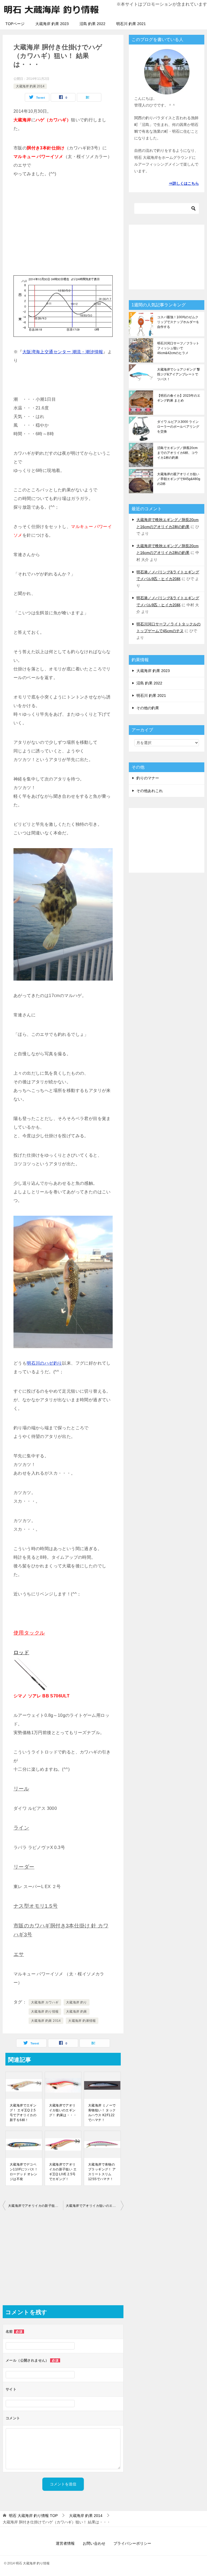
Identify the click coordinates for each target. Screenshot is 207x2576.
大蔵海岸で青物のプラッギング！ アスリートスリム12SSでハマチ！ (102, 2172)
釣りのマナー (148, 778)
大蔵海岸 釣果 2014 (30, 86)
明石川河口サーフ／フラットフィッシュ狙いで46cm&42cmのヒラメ (178, 348)
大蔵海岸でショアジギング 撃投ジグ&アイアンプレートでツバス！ (179, 374)
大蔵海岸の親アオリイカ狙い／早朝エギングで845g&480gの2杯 (179, 479)
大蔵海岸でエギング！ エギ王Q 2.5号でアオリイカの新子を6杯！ (23, 2113)
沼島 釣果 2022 (92, 24)
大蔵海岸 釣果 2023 (52, 24)
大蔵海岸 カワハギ (45, 2002)
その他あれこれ (150, 791)
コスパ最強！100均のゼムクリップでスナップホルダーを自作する (178, 322)
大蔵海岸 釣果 (77, 2012)
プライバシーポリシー (132, 2543)
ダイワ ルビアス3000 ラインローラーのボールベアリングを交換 (178, 427)
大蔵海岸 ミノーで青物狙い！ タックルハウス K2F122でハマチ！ (102, 2113)
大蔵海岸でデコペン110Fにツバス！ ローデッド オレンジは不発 (24, 2172)
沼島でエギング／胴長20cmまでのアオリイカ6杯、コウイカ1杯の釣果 (177, 453)
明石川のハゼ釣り (44, 1363)
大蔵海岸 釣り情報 (45, 2012)
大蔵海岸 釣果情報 (82, 2021)
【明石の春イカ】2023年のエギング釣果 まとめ (179, 398)
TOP (33, 2516)
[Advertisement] (63, 227)
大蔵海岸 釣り (77, 2002)
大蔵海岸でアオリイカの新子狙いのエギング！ (36, 2206)
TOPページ (15, 24)
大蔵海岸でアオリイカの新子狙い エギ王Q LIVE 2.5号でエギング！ (63, 2172)
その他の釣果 (148, 708)
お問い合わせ (94, 2543)
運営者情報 (65, 2543)
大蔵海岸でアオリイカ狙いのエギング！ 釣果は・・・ (63, 2110)
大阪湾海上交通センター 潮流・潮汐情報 (63, 352)
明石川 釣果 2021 (131, 24)
